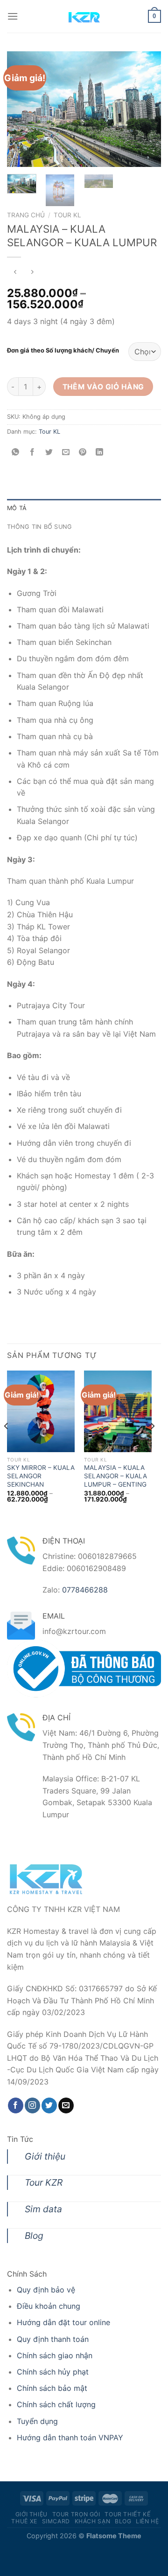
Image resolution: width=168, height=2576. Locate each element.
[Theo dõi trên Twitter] (49, 2105)
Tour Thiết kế (127, 2514)
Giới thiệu (45, 2156)
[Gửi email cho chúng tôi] (66, 2105)
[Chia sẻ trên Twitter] (49, 453)
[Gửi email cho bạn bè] (66, 453)
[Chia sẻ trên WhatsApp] (16, 453)
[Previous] (22, 109)
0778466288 (85, 1590)
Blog (34, 2236)
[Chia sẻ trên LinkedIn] (100, 453)
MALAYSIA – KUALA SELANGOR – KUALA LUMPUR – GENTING (115, 1476)
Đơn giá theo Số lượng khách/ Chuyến (63, 351)
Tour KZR (44, 2182)
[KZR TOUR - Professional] (84, 16)
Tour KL (67, 215)
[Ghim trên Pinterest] (83, 453)
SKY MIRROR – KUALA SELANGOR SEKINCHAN (41, 1476)
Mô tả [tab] (17, 508)
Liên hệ (147, 2521)
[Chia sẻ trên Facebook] (32, 453)
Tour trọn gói (76, 2514)
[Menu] (13, 16)
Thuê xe (24, 2521)
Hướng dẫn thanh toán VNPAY (70, 2438)
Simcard (56, 2521)
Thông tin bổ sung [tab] (39, 527)
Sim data (43, 2209)
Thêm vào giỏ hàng (103, 387)
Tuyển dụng (37, 2421)
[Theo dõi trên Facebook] (16, 2105)
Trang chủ (26, 215)
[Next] (146, 109)
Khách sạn (93, 2521)
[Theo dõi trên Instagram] (32, 2105)
